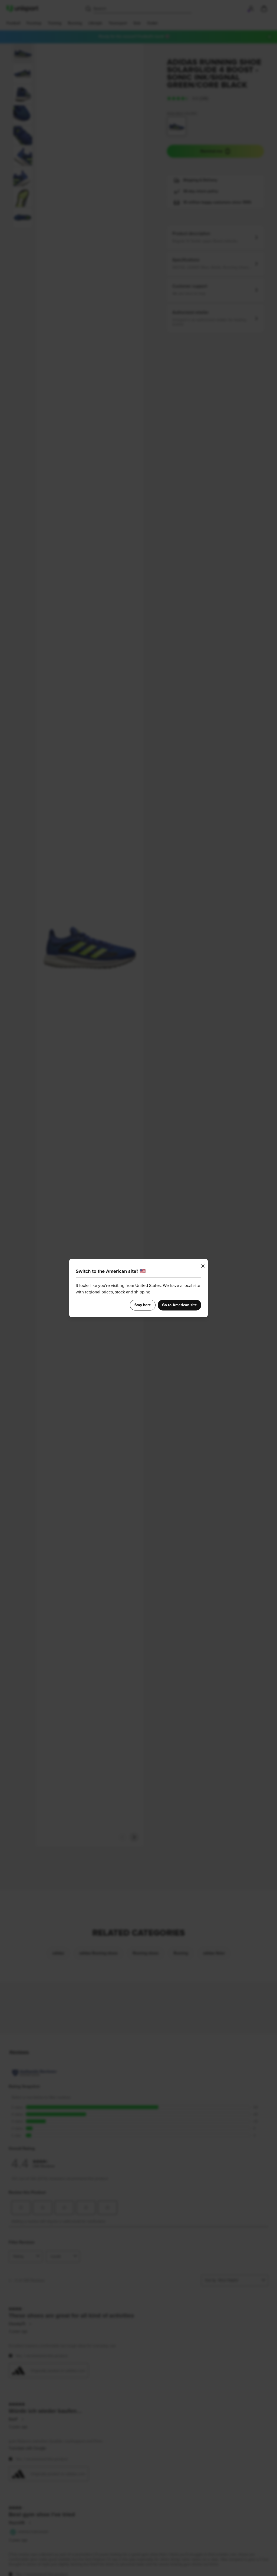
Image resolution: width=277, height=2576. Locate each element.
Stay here (143, 1305)
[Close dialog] (203, 1266)
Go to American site (179, 1305)
